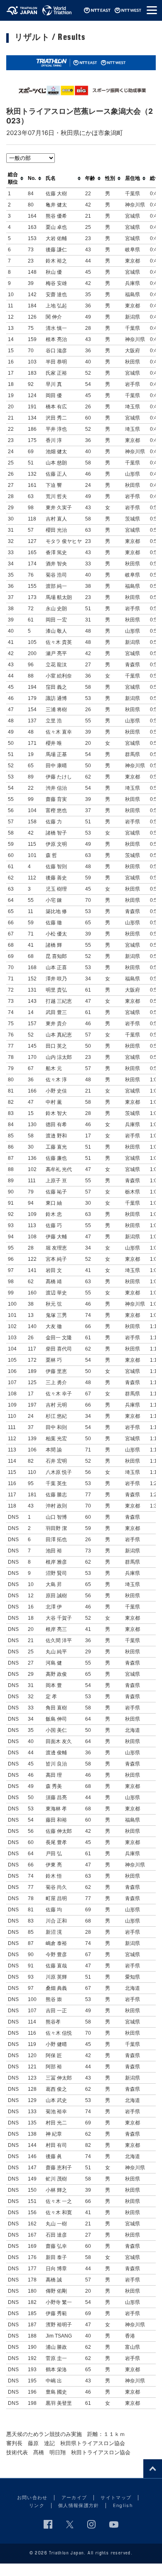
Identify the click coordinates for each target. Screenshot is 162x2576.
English (123, 2505)
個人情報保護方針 (79, 2505)
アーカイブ (74, 2497)
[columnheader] (16, 178)
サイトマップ (116, 2497)
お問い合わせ (32, 2497)
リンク (37, 2505)
